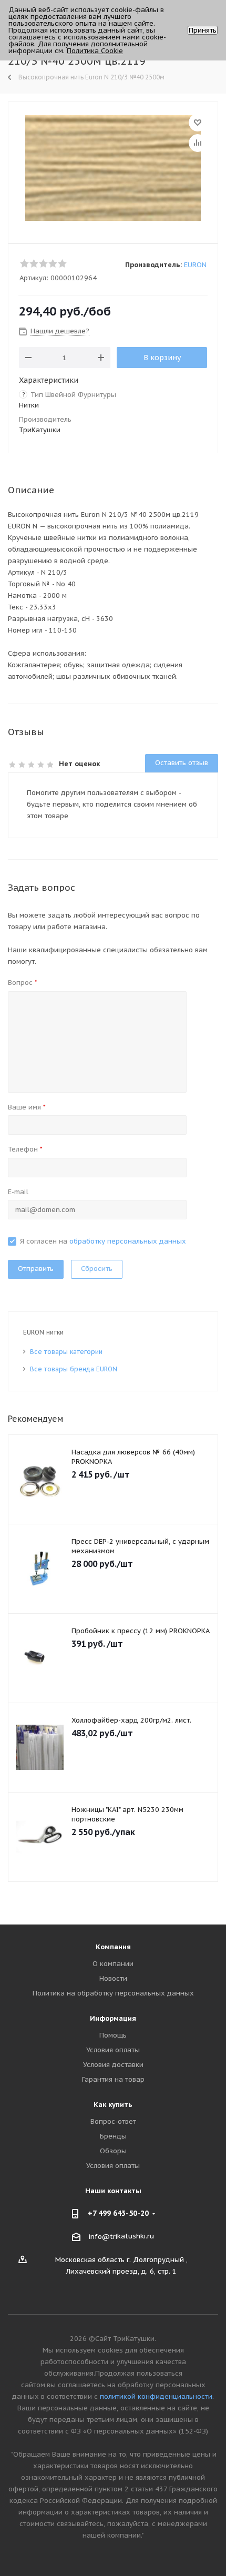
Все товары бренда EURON (74, 1369)
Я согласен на (103, 1241)
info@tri (103, 2237)
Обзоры (113, 2151)
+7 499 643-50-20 (118, 2213)
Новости (113, 1978)
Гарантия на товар (113, 2079)
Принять (203, 30)
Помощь (113, 2035)
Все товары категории (66, 1352)
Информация (113, 2018)
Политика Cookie (95, 51)
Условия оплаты (113, 2050)
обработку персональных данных (128, 1241)
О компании (113, 1964)
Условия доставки (113, 2065)
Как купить (113, 2105)
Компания (113, 1947)
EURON (195, 265)
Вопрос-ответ (113, 2121)
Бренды (113, 2136)
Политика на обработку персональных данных (113, 1993)
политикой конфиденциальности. (157, 2396)
